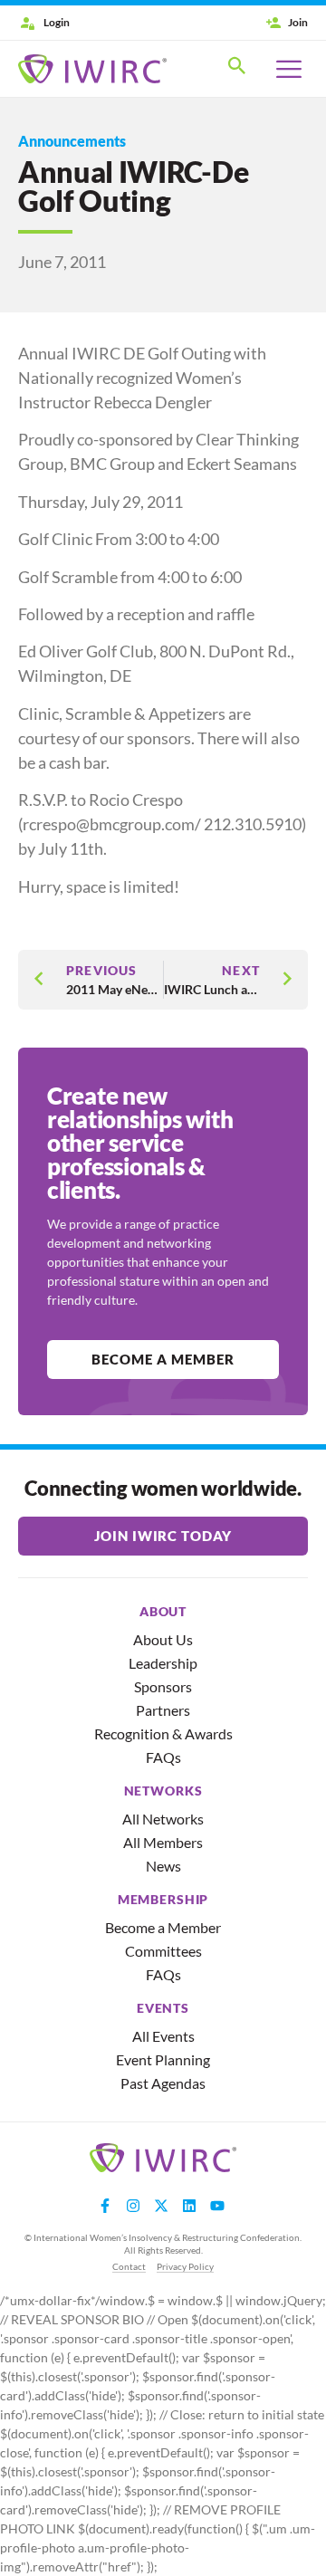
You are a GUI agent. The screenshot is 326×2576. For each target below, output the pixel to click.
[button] (237, 69)
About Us (163, 1639)
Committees (163, 1951)
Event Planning (163, 2059)
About (163, 1612)
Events (163, 2008)
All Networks (163, 1819)
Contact (129, 2266)
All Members (163, 1842)
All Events (163, 2036)
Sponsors (163, 1686)
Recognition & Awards (163, 1733)
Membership (163, 1900)
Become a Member (163, 1927)
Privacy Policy (185, 2266)
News (163, 1866)
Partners (163, 1710)
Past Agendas (163, 2083)
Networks (163, 1791)
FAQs (163, 1757)
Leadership (163, 1663)
